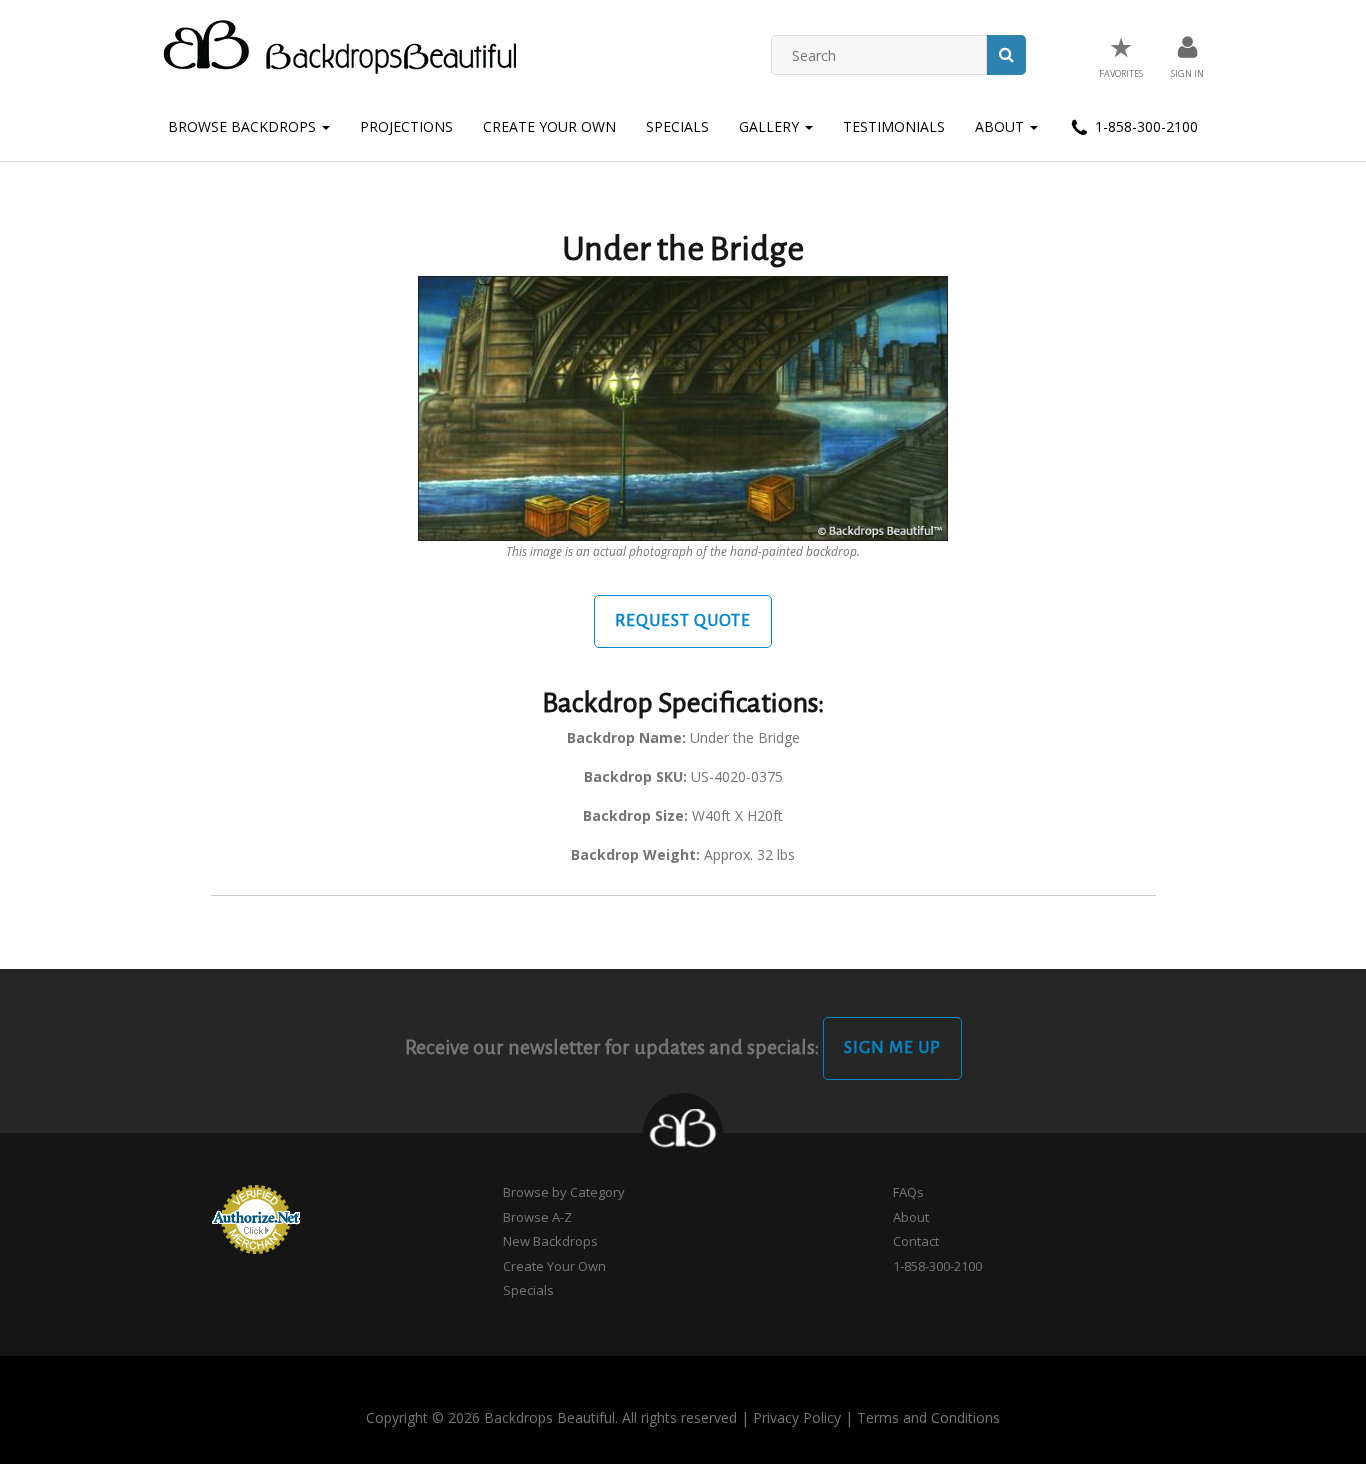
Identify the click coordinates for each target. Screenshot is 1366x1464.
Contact (916, 1241)
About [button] (1001, 126)
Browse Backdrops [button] (244, 126)
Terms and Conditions (928, 1417)
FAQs (908, 1192)
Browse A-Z (537, 1217)
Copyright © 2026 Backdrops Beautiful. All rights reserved (551, 1417)
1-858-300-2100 (1144, 126)
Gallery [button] (771, 126)
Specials (677, 126)
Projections (406, 126)
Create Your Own (549, 126)
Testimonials (894, 126)
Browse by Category (564, 1192)
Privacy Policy (797, 1417)
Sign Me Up (892, 1048)
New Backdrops (550, 1241)
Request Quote (683, 621)
